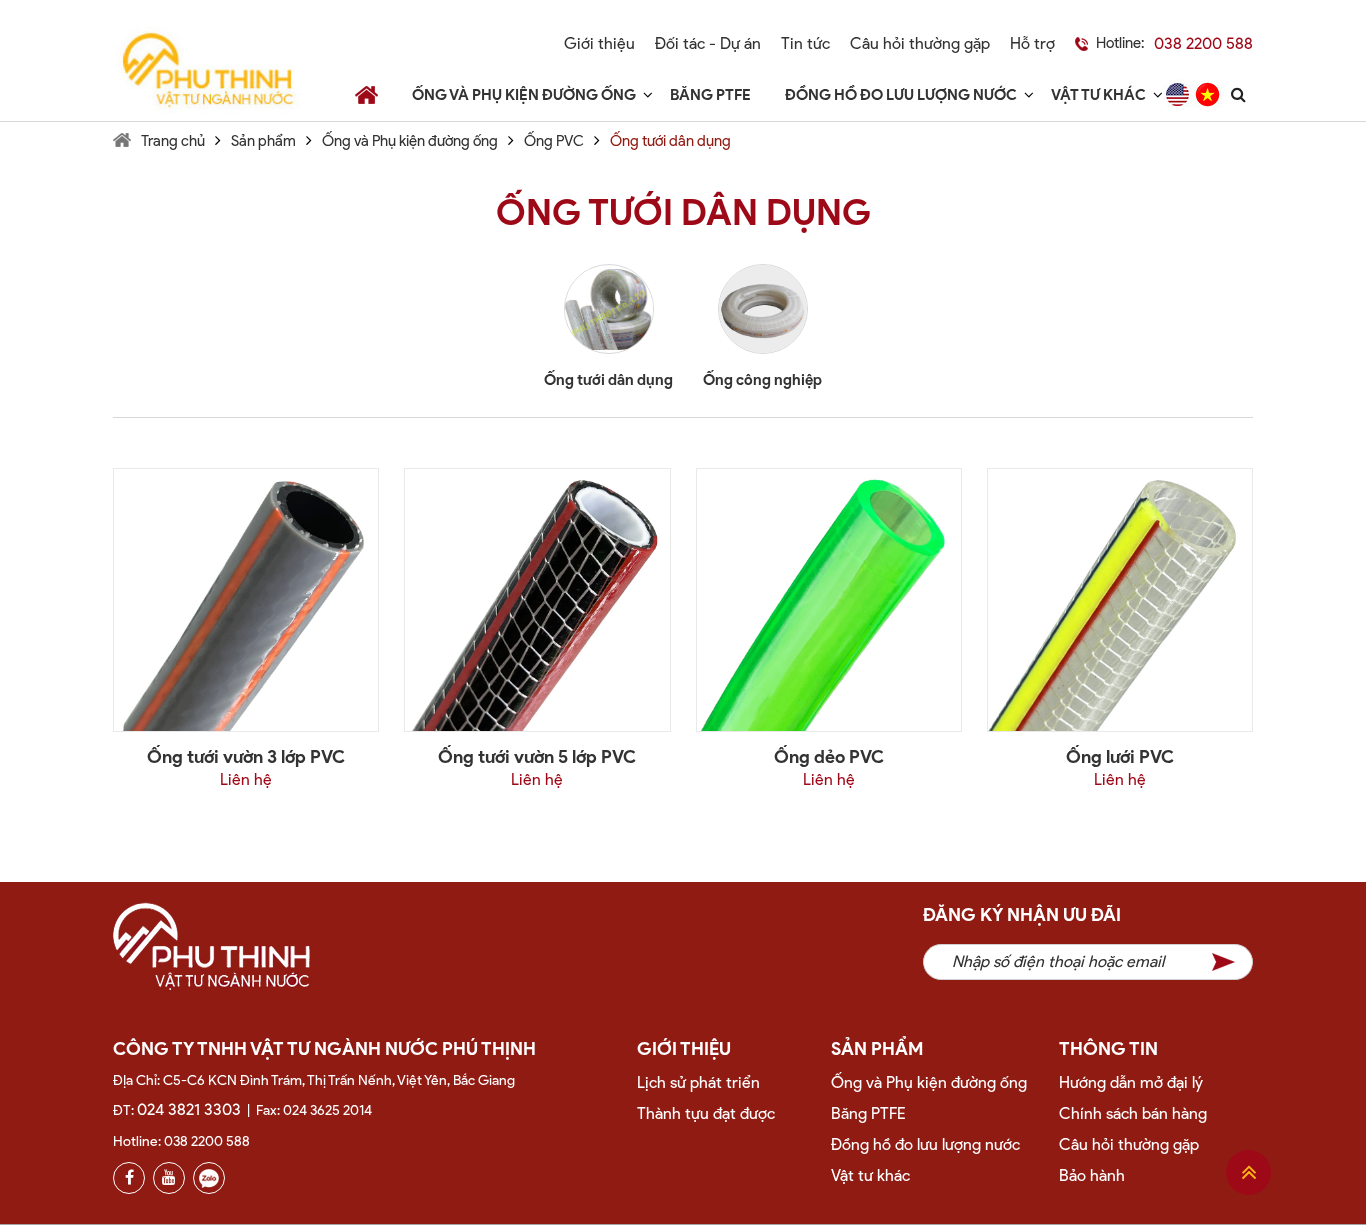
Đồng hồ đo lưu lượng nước (901, 95)
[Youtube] (169, 1178)
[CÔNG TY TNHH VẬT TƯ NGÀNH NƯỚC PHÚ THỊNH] (207, 70)
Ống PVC (554, 141)
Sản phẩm (263, 141)
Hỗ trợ (1032, 43)
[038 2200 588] (1071, 44)
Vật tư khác (1098, 95)
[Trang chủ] (366, 94)
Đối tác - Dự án (708, 43)
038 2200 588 (1203, 43)
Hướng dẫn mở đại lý (1131, 1082)
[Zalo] (209, 1178)
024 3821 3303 (189, 1109)
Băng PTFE (710, 95)
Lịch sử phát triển (698, 1082)
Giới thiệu (599, 43)
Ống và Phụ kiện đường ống (524, 95)
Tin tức (805, 43)
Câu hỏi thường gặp (920, 43)
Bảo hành (1092, 1175)
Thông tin (1108, 1049)
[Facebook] (129, 1178)
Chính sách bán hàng (1133, 1113)
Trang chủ (173, 141)
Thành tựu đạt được (706, 1113)
